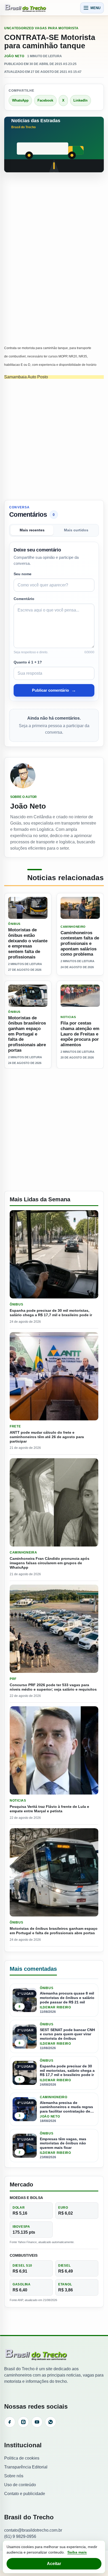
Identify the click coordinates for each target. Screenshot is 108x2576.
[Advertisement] (54, 233)
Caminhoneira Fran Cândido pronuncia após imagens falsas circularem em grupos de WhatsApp (50, 1563)
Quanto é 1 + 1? (28, 662)
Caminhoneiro (73, 927)
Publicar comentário (54, 690)
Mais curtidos (76, 530)
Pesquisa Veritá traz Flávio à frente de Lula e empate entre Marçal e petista (49, 1809)
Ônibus (14, 924)
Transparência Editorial (26, 2467)
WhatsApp (20, 100)
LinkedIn (80, 100)
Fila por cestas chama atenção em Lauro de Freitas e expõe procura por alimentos (80, 1034)
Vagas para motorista (57, 28)
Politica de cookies (22, 2458)
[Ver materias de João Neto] (54, 776)
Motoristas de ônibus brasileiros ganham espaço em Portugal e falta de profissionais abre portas (27, 1034)
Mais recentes (32, 530)
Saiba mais (77, 2552)
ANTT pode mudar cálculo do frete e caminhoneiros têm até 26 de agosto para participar (47, 1437)
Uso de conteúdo (20, 2485)
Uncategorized (19, 28)
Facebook (45, 100)
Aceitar (54, 2564)
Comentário (24, 599)
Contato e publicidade (25, 2494)
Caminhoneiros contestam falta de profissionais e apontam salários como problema (80, 943)
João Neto (14, 56)
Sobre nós (14, 2476)
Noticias (68, 1017)
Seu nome (23, 574)
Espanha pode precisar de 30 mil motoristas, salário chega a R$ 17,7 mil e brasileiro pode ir (51, 1313)
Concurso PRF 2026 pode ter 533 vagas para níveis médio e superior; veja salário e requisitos (53, 1687)
